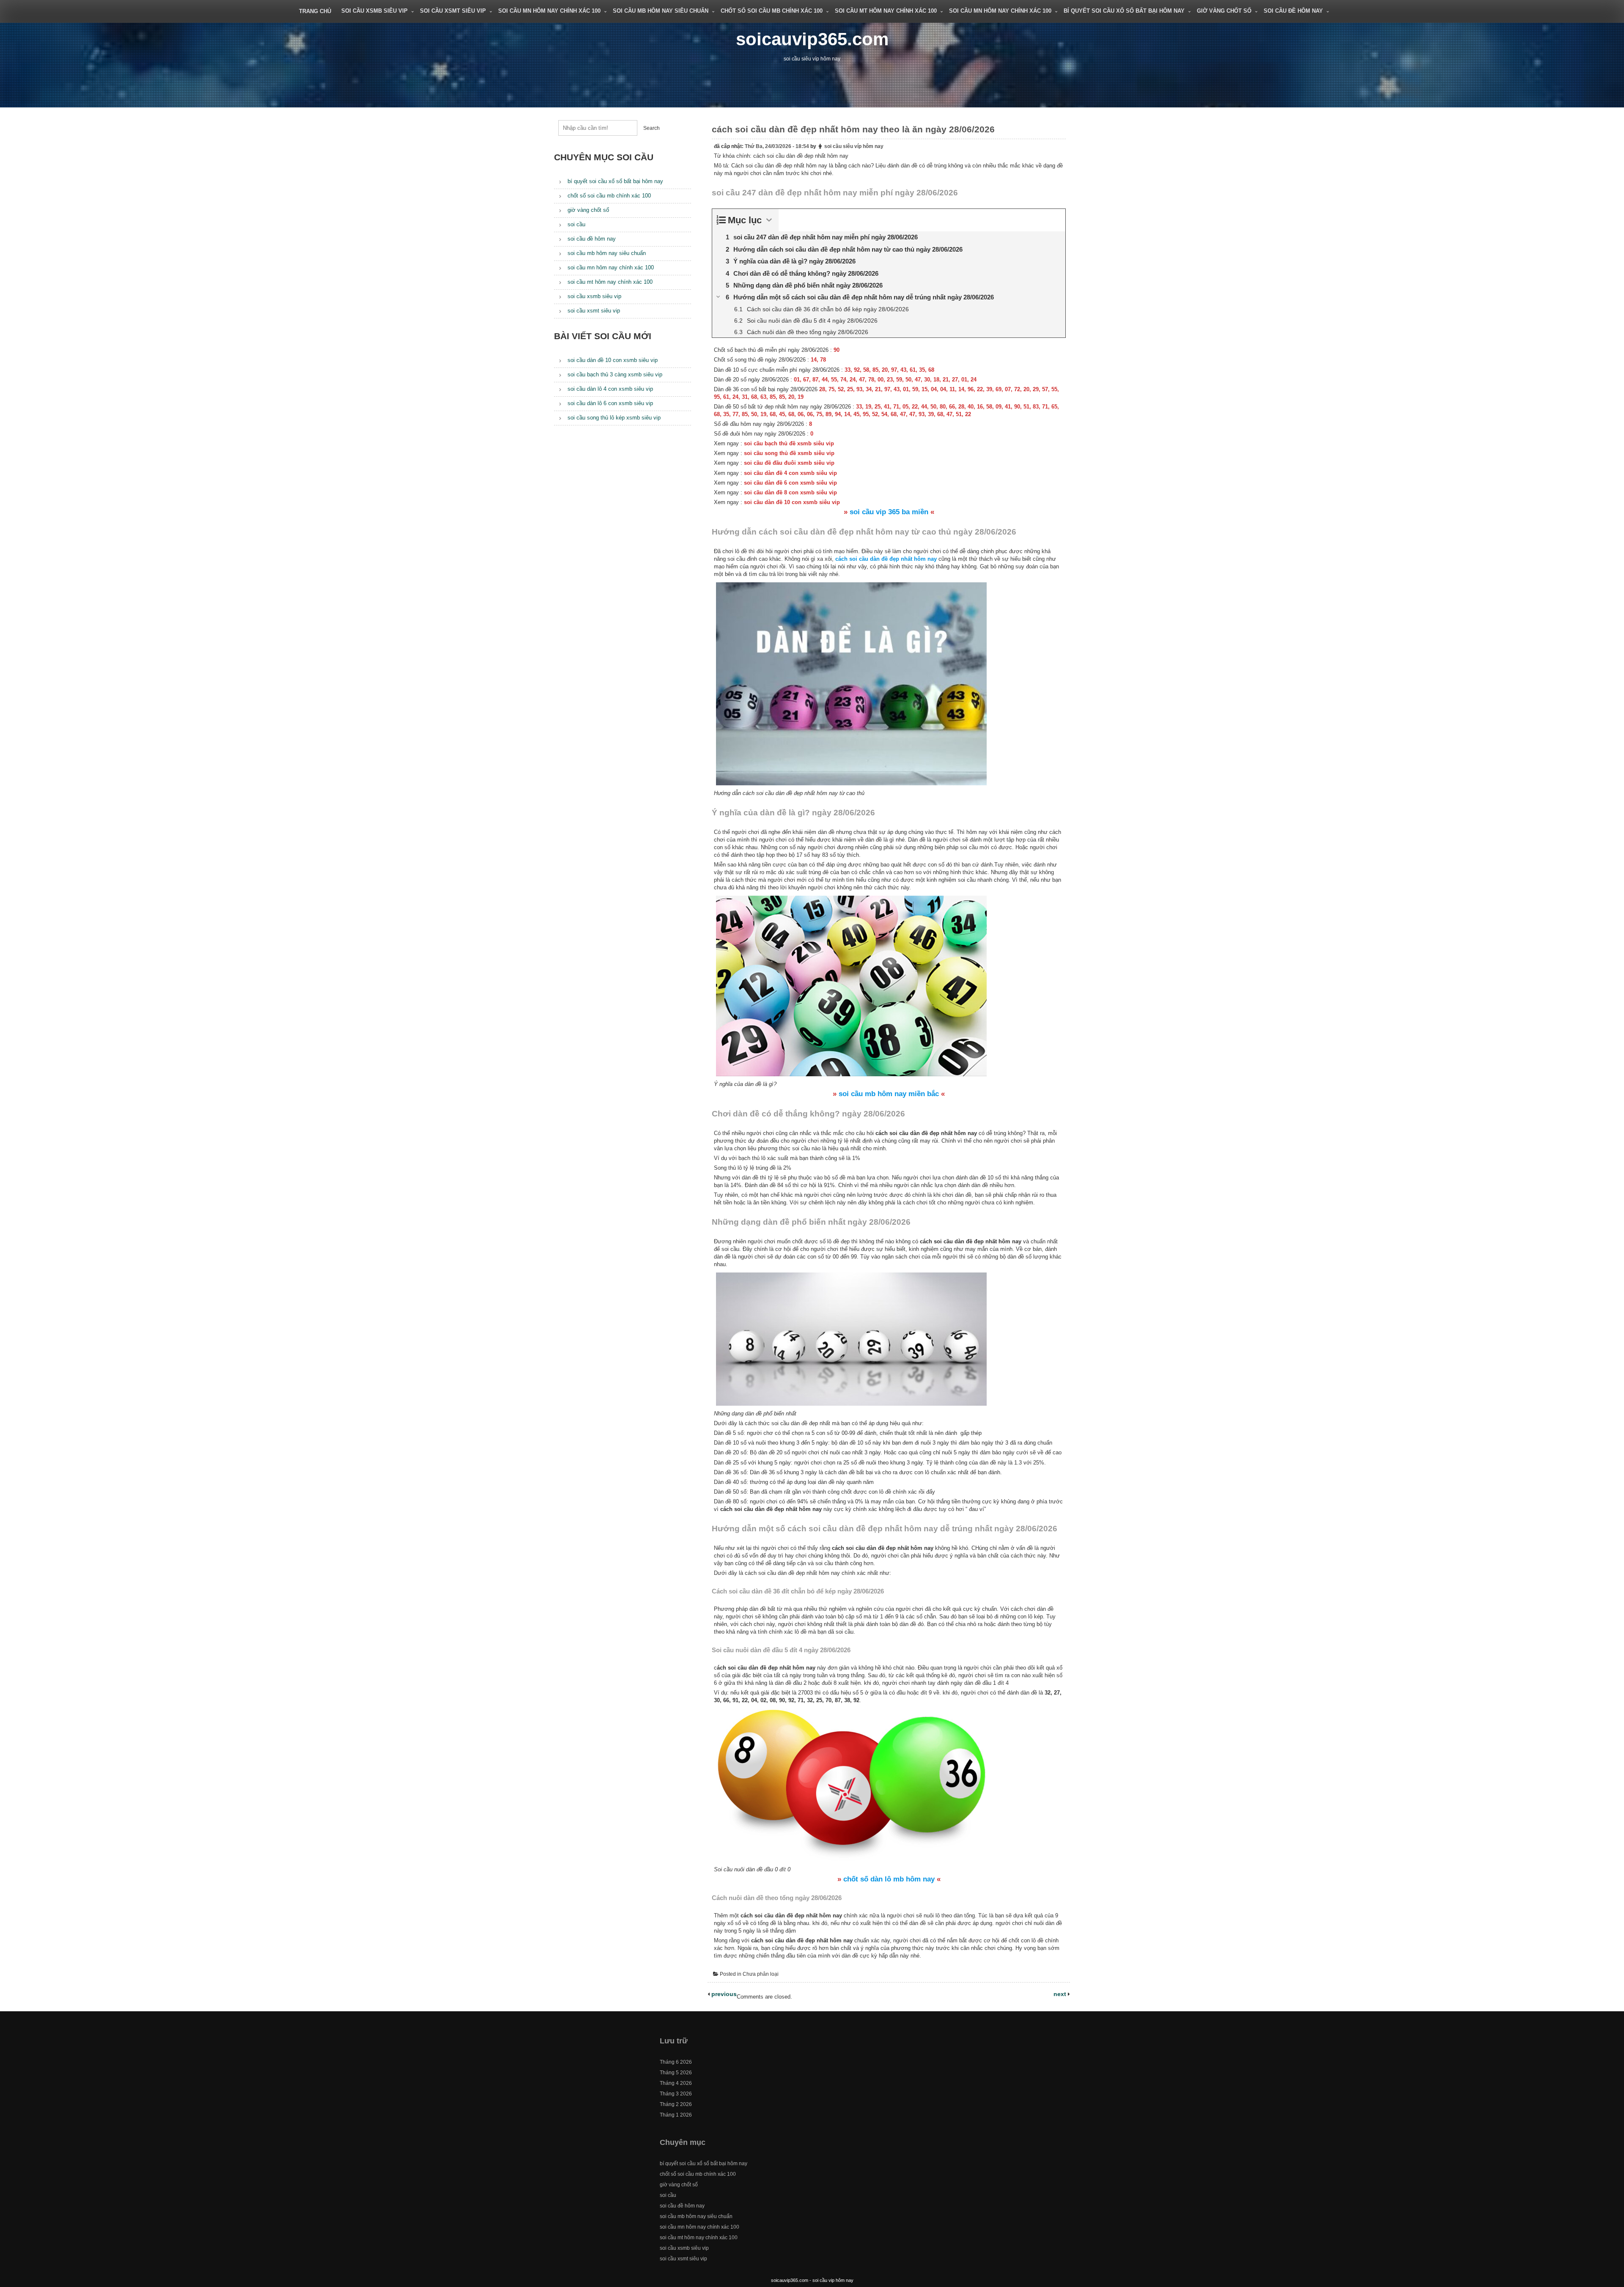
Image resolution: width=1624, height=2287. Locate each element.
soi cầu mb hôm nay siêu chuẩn (661, 11)
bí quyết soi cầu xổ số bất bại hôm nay (1124, 11)
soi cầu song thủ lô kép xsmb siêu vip (614, 418)
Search (652, 128)
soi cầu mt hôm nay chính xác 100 (886, 11)
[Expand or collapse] (769, 220)
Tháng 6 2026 (676, 2062)
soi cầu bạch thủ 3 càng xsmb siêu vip (615, 374)
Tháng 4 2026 (676, 2083)
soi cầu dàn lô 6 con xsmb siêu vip (610, 403)
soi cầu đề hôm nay (1293, 11)
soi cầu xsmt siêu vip (453, 11)
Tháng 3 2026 (676, 2094)
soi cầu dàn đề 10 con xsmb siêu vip (613, 360)
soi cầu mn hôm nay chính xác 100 (549, 11)
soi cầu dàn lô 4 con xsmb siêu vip (610, 389)
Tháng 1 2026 (676, 2115)
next (1061, 1994)
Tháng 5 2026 (676, 2073)
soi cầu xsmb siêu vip (374, 11)
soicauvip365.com (812, 39)
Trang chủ (315, 11)
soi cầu (576, 224)
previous (723, 1994)
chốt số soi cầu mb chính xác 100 (772, 11)
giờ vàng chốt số (1224, 11)
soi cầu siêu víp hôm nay (854, 146)
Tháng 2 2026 (676, 2104)
